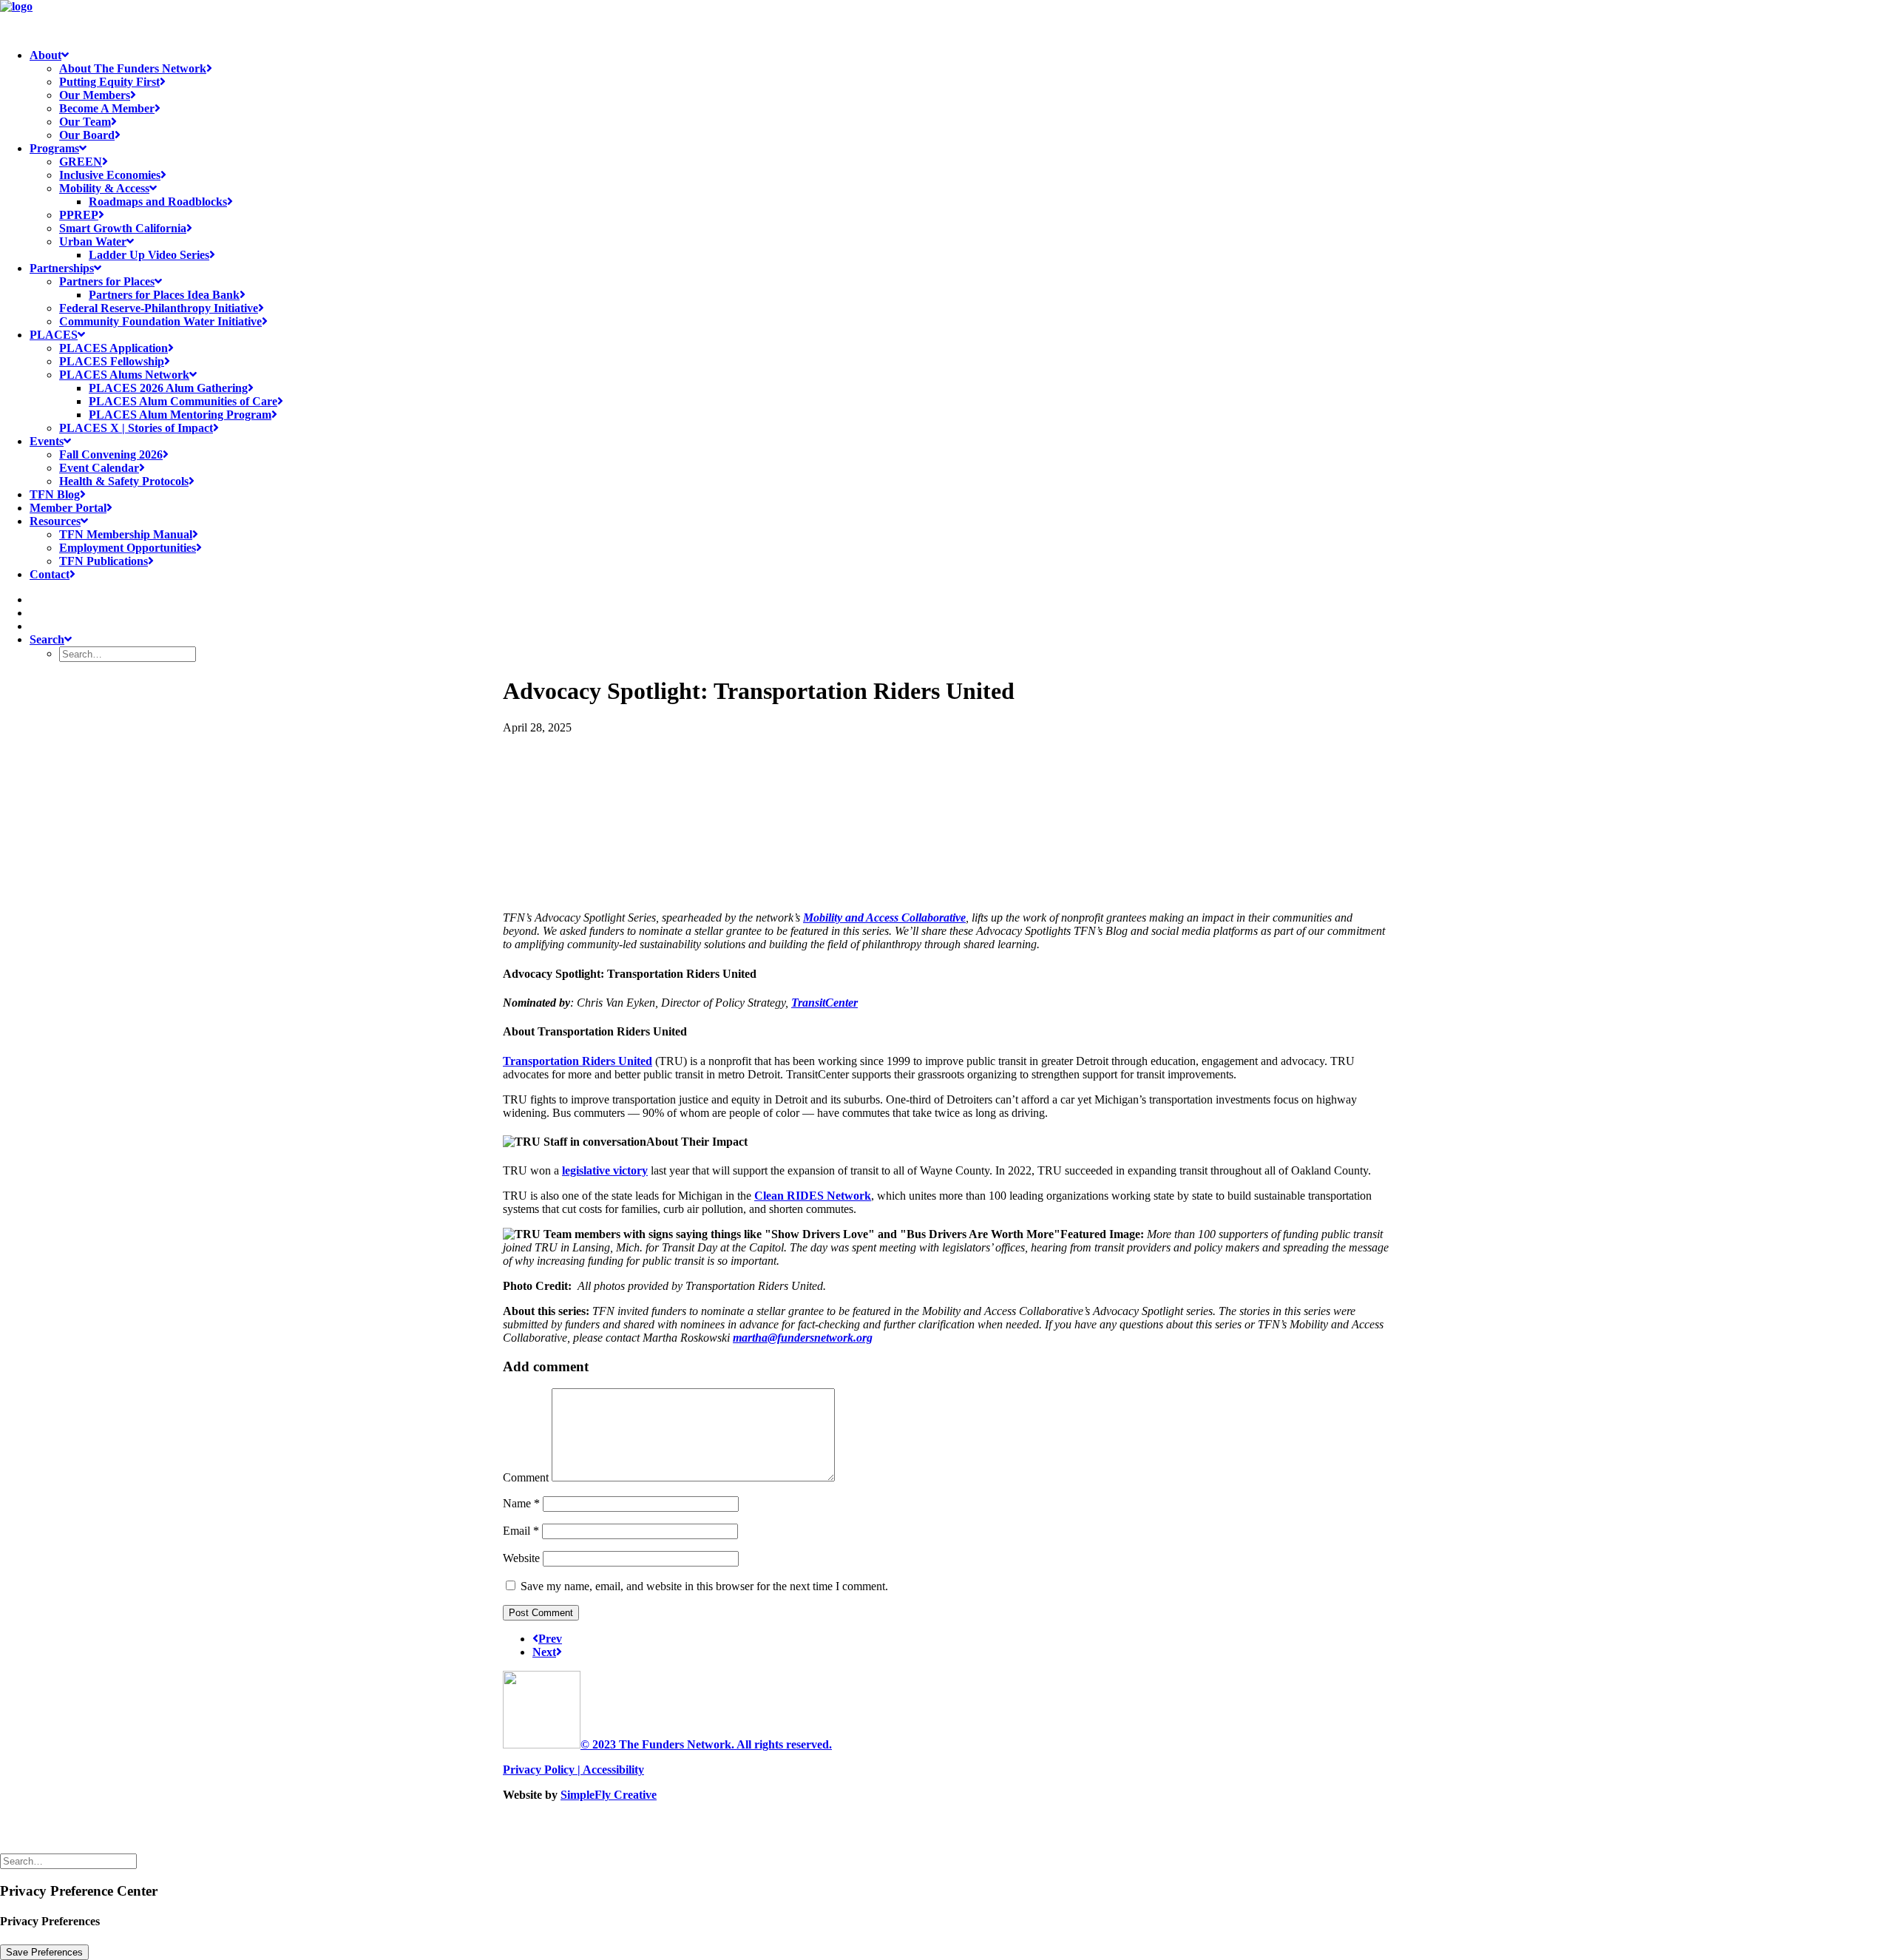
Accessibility (613, 1770)
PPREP (79, 215)
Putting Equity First (109, 82)
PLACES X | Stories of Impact (136, 428)
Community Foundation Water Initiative (160, 321)
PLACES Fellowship (112, 361)
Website (521, 1558)
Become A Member (107, 108)
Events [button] (47, 441)
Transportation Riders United (578, 1061)
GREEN (81, 162)
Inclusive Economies (110, 175)
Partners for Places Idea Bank (164, 295)
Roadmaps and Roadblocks (158, 202)
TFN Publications (104, 561)
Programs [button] (54, 148)
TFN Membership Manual (126, 534)
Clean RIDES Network (813, 1196)
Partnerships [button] (62, 268)
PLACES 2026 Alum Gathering (168, 388)
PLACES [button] (54, 335)
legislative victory (605, 1170)
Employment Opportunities (128, 548)
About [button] (45, 55)
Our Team (85, 122)
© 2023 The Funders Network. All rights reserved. (706, 1744)
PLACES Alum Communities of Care (183, 401)
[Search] (70, 1861)
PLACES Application (114, 348)
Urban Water (93, 241)
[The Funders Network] (946, 18)
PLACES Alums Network (124, 375)
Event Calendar (99, 468)
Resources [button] (55, 521)
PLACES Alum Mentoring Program (180, 415)
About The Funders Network (133, 68)
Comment (526, 1477)
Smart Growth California (123, 228)
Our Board (87, 135)
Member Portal (68, 508)
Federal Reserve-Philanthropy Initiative (159, 308)
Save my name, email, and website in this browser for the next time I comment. (704, 1586)
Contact (50, 574)
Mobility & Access (104, 188)
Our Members (95, 95)
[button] (35, 599)
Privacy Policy (539, 1770)
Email (521, 1531)
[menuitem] (961, 95)
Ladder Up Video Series (149, 255)
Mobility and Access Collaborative (884, 918)
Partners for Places (107, 281)
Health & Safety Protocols (124, 481)
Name (521, 1503)
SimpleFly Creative (609, 1795)
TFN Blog (55, 494)
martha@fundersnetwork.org (803, 1338)
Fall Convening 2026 (111, 454)
